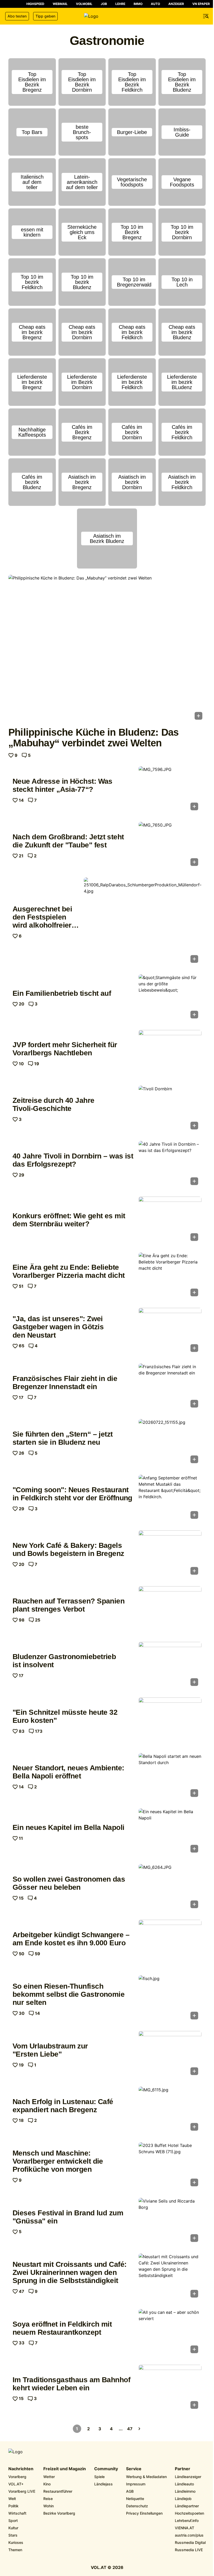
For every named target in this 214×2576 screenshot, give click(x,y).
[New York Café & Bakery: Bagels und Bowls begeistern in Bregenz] (170, 1554)
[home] (107, 16)
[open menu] (206, 16)
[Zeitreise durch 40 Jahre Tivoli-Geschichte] (170, 1109)
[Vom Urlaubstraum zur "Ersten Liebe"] (170, 2055)
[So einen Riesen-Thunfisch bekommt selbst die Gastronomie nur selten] (170, 1999)
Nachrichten (21, 2469)
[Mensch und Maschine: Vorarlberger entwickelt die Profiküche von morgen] (170, 2166)
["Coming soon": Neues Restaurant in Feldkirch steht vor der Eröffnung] (170, 1498)
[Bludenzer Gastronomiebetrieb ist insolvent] (170, 1665)
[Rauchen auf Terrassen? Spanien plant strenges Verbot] (170, 1610)
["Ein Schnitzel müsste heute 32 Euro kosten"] (170, 1721)
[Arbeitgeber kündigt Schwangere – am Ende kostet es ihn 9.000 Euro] (170, 1943)
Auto (155, 4)
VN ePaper (201, 4)
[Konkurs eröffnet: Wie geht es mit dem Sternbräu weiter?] (170, 1220)
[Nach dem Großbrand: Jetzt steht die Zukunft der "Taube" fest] (170, 845)
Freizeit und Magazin (65, 2469)
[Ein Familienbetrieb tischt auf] (170, 998)
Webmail (60, 4)
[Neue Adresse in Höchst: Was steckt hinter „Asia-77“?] (170, 790)
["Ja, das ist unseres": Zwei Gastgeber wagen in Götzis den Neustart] (170, 1331)
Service (134, 2469)
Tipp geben (45, 16)
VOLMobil (84, 4)
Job (104, 4)
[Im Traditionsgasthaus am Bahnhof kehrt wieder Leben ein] (170, 2388)
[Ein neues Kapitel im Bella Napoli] (170, 1832)
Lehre (120, 4)
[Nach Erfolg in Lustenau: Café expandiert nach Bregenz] (170, 2110)
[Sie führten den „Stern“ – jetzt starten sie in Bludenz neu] (170, 1443)
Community (106, 2469)
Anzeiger (176, 4)
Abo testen (17, 16)
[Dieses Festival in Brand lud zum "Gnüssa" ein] (170, 2221)
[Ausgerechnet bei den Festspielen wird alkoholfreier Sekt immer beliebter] (143, 922)
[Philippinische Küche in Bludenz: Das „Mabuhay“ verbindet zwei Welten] (107, 649)
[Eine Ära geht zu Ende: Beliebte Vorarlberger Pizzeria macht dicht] (170, 1276)
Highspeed (35, 4)
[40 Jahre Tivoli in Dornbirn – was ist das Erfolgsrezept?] (170, 1165)
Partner (183, 2469)
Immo (138, 4)
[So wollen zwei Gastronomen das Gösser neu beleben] (170, 1888)
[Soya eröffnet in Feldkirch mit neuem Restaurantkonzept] (170, 2333)
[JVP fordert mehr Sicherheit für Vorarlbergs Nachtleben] (170, 1054)
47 (130, 2429)
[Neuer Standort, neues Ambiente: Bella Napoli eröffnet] (170, 1777)
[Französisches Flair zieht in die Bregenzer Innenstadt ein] (170, 1387)
